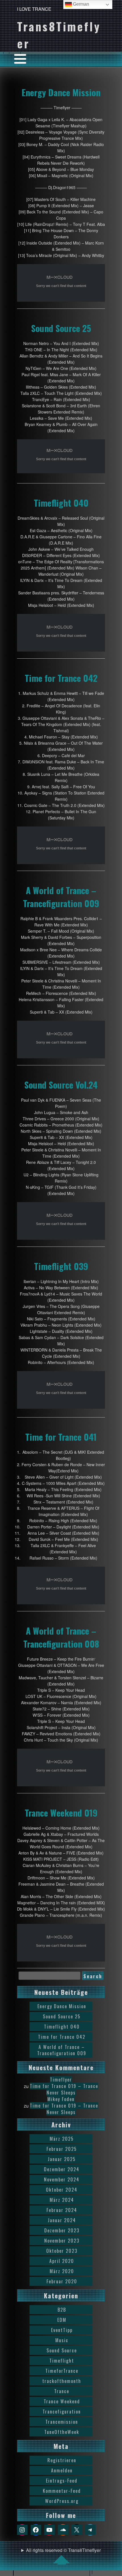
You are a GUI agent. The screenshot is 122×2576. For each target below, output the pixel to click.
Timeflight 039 (61, 1266)
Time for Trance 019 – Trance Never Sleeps (64, 2089)
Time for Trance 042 (61, 678)
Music (62, 2340)
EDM (62, 2320)
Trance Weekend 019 (61, 1813)
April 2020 (62, 2261)
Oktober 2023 (62, 2251)
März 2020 (62, 2271)
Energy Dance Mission (61, 92)
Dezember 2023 (62, 2230)
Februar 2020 (62, 2281)
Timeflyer (61, 2080)
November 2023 (62, 2241)
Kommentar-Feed (62, 2491)
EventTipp (62, 2330)
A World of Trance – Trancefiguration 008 (61, 1637)
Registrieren (62, 2460)
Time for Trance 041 (61, 1437)
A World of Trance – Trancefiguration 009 (61, 897)
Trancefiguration (62, 2412)
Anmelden (62, 2470)
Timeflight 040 (61, 503)
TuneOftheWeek (62, 2432)
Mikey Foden (61, 2099)
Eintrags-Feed (62, 2481)
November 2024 (62, 2179)
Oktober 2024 (62, 2190)
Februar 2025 (62, 2149)
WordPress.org (62, 2501)
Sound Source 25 (61, 328)
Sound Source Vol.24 (61, 1085)
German (80, 4)
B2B (62, 2310)
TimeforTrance (62, 2371)
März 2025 (62, 2139)
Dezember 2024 (62, 2169)
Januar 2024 (62, 2220)
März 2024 (62, 2200)
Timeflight (62, 2361)
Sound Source (62, 2350)
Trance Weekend (62, 2401)
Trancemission (62, 2422)
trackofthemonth (62, 2381)
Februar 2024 (62, 2210)
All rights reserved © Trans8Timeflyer (63, 2550)
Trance (62, 2391)
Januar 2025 (62, 2159)
